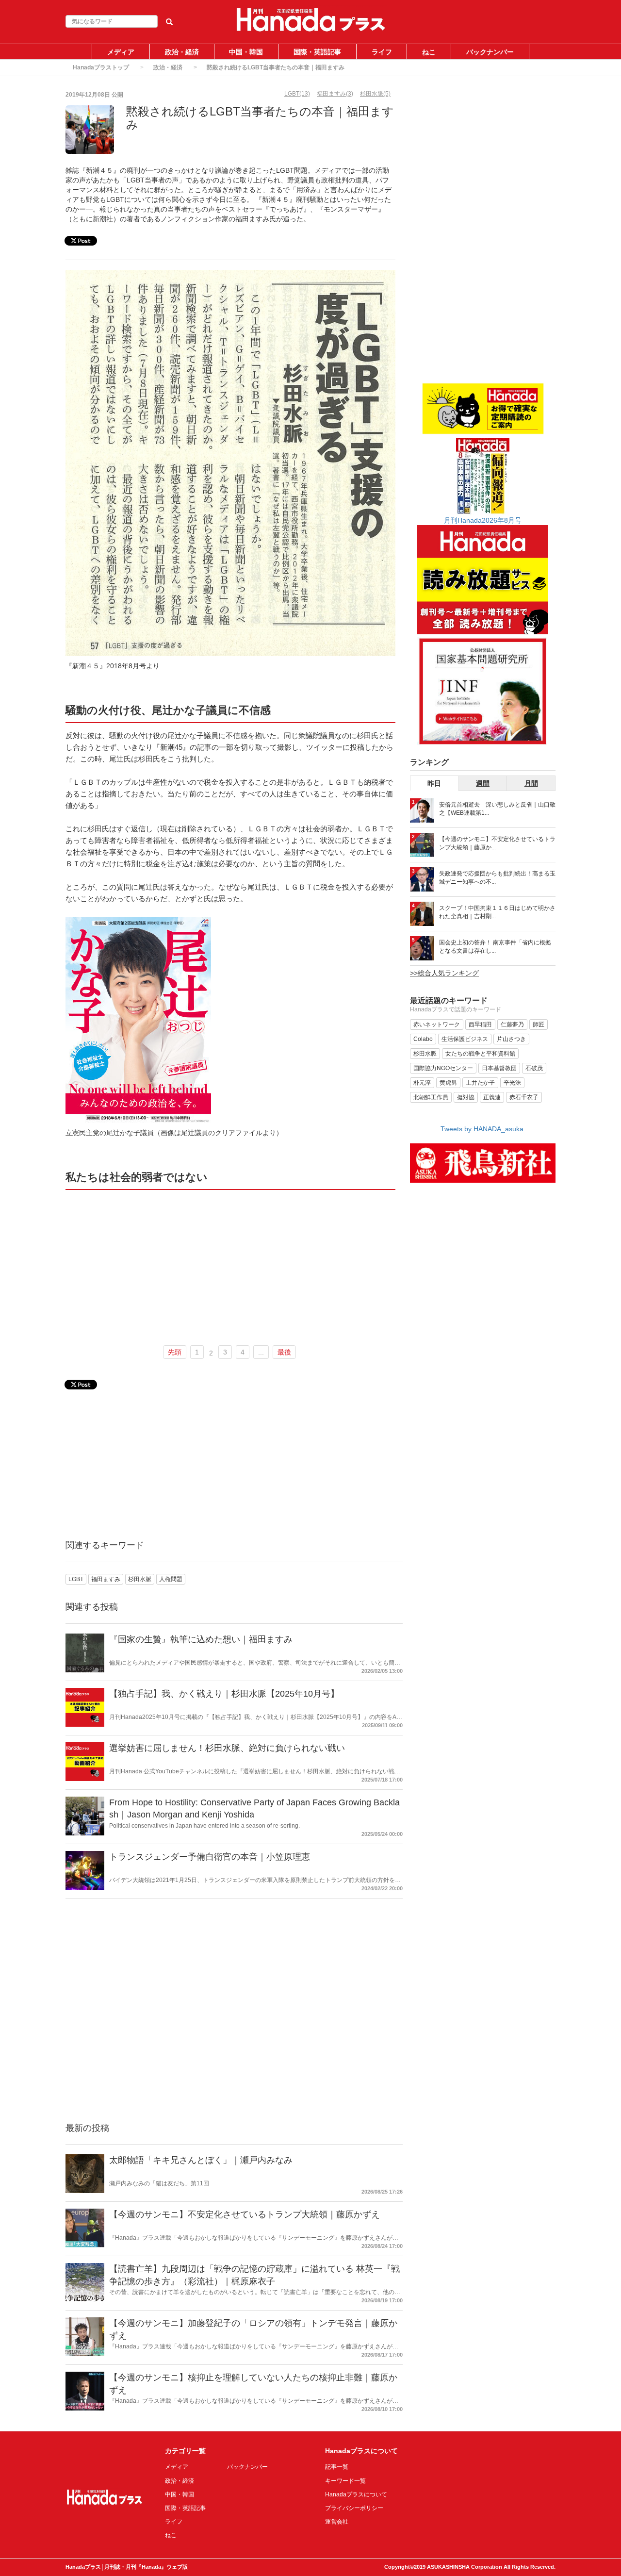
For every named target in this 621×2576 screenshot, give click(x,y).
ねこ (429, 52)
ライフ (382, 52)
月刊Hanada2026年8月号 (483, 520)
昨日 (434, 783)
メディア (121, 52)
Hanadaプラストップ (101, 67)
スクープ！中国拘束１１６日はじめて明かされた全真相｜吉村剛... (497, 912)
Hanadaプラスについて (356, 2494)
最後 (284, 1352)
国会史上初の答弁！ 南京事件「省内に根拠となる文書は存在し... (495, 947)
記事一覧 (337, 2467)
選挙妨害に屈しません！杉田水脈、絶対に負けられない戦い (227, 1748)
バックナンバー (490, 52)
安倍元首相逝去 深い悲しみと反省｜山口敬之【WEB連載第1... (497, 809)
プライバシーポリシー (354, 2508)
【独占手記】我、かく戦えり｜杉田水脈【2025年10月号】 (224, 1694)
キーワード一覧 (345, 2481)
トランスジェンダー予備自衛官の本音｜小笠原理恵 (210, 1857)
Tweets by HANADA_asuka (482, 1129)
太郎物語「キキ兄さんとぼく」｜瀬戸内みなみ (201, 2160)
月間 (531, 783)
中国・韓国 (246, 52)
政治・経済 (182, 52)
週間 (483, 783)
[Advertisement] (230, 1266)
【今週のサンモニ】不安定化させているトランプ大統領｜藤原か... (497, 843)
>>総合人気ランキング (444, 973)
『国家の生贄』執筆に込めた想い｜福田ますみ (201, 1639)
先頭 (175, 1352)
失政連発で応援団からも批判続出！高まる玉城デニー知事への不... (497, 878)
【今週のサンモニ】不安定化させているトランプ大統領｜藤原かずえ (245, 2214)
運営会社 (337, 2522)
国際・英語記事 (317, 52)
